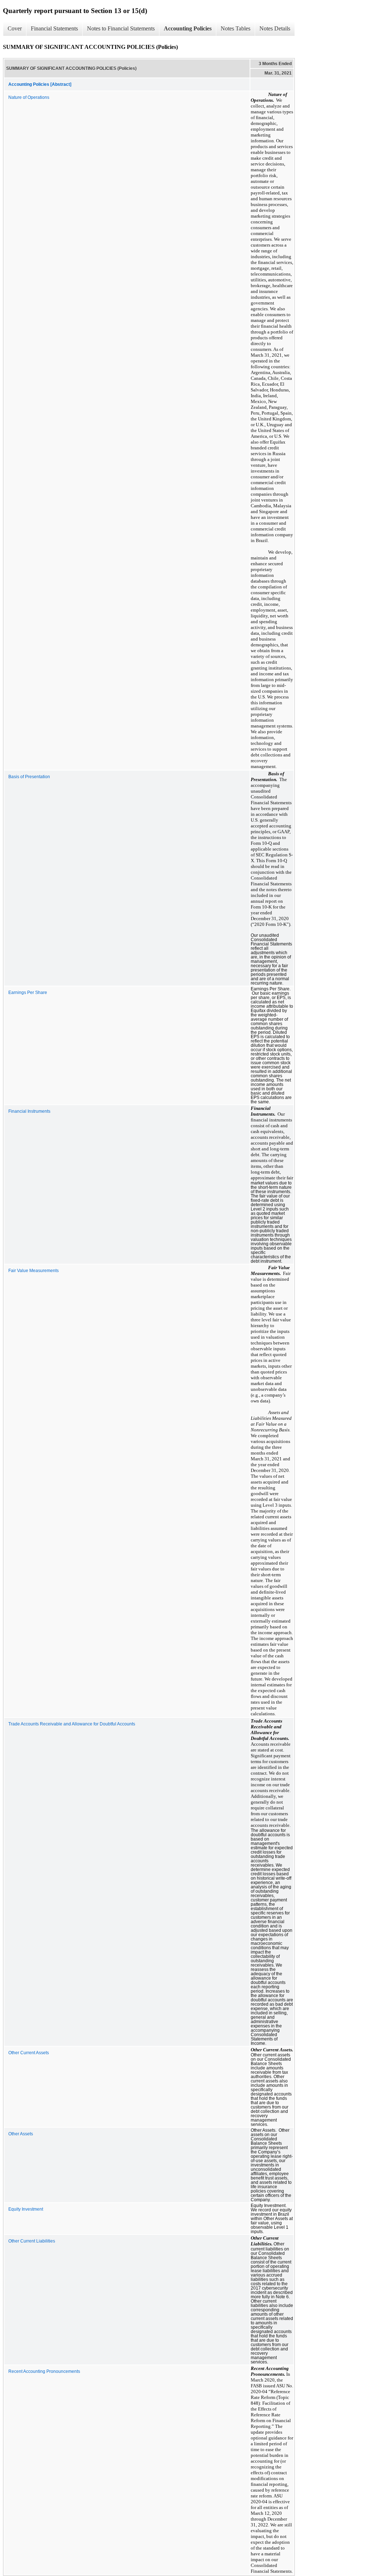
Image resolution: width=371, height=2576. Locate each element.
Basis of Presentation (29, 777)
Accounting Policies (188, 28)
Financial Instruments (29, 1111)
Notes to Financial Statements (121, 28)
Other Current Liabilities (32, 2241)
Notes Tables (235, 28)
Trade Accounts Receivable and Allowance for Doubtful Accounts (72, 1724)
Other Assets (21, 2134)
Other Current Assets (29, 2053)
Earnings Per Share (28, 993)
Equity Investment (26, 2209)
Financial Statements (54, 28)
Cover (15, 28)
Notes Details (275, 28)
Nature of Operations (29, 97)
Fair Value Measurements (34, 1271)
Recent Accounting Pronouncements (44, 2371)
